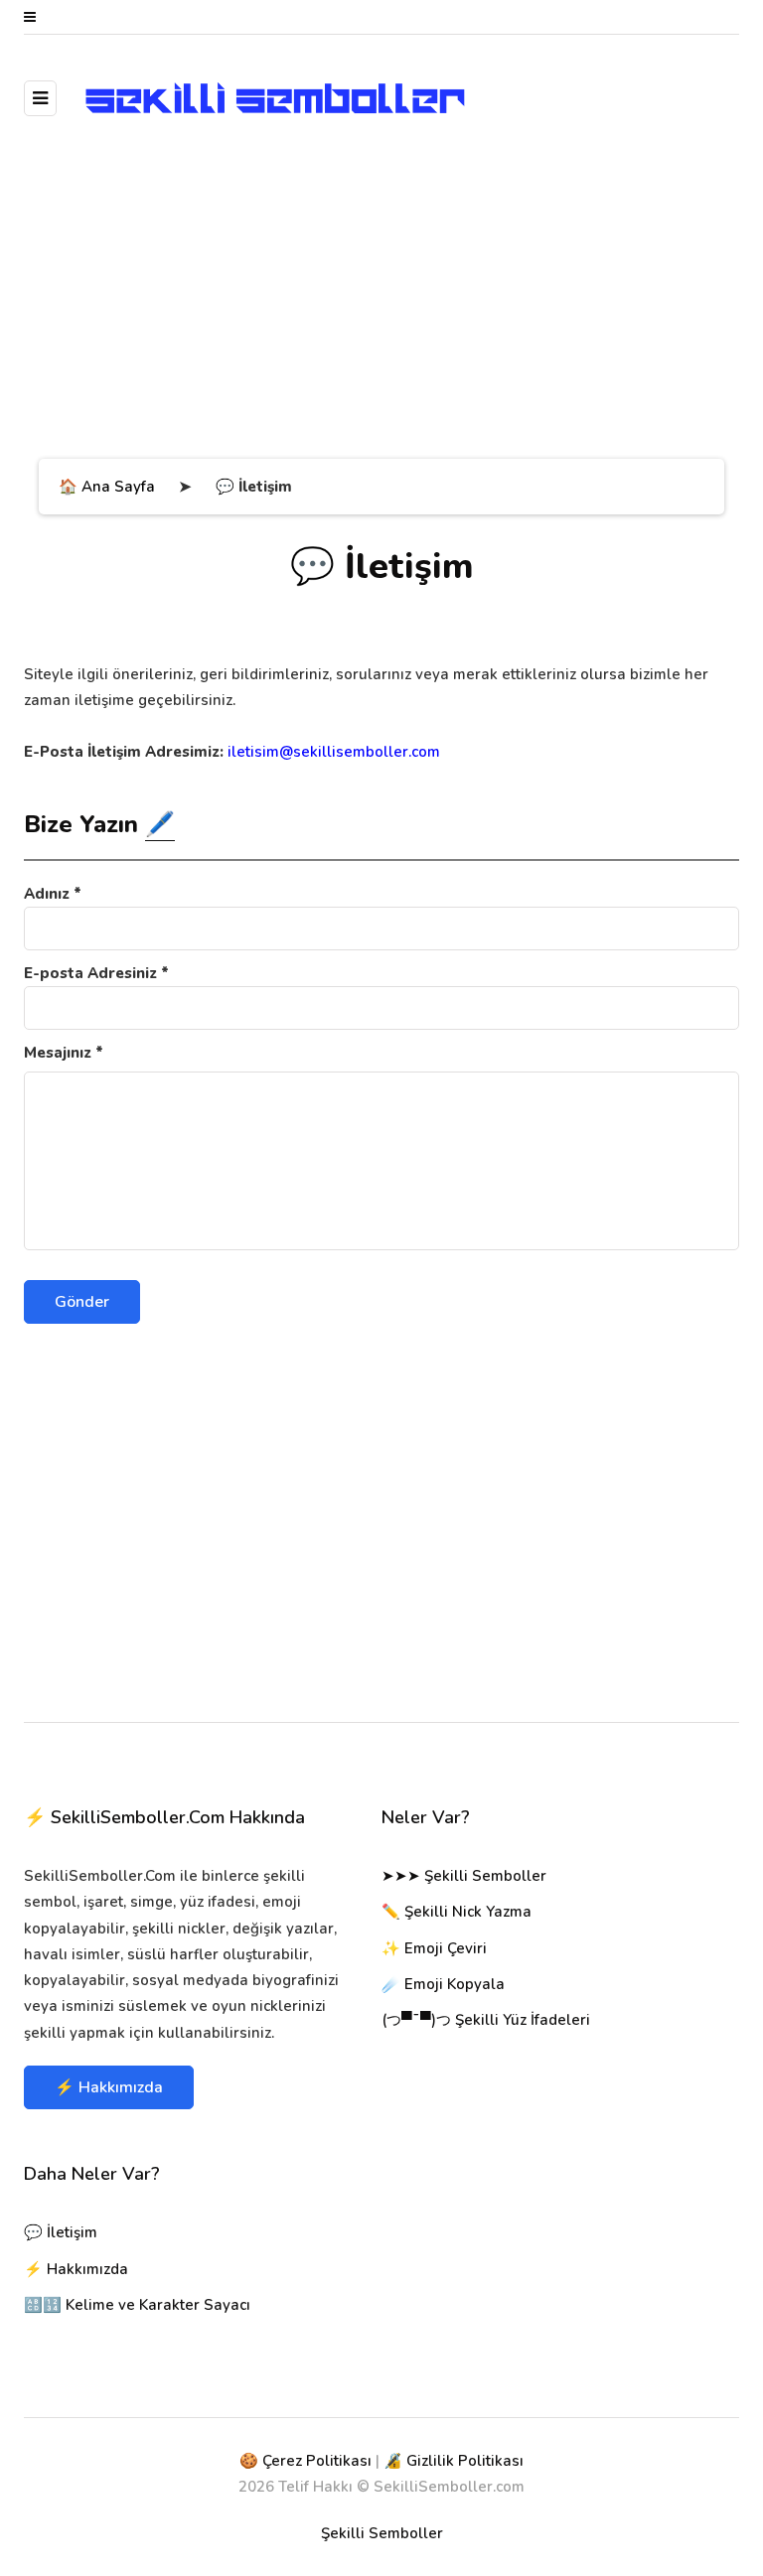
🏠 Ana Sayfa (107, 487)
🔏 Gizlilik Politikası (454, 2461)
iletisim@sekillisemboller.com (334, 752)
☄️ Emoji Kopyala (443, 1984)
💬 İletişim (61, 2232)
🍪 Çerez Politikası (305, 2461)
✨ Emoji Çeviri (434, 1948)
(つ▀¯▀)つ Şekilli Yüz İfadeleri (486, 2020)
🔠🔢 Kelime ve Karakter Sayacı (137, 2305)
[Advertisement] (381, 300)
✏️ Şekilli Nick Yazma (457, 1912)
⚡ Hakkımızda (109, 2087)
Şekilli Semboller (382, 2533)
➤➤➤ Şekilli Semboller (464, 1876)
